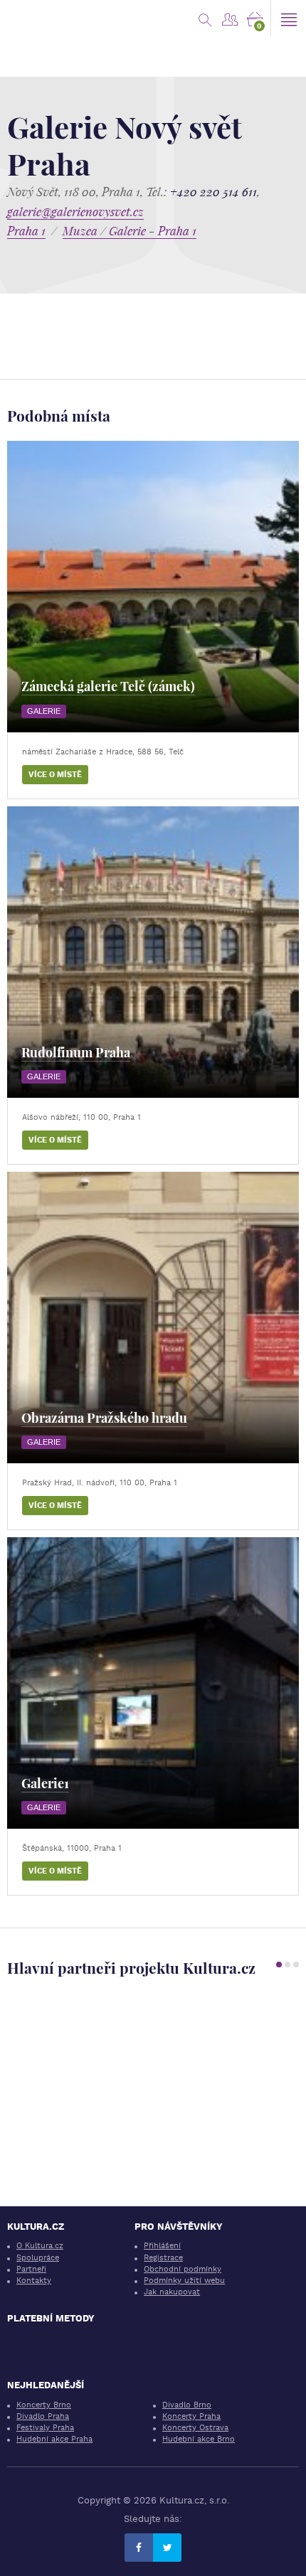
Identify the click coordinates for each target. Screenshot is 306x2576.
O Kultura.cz (40, 2246)
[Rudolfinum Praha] (153, 952)
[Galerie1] (153, 1683)
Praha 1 (26, 231)
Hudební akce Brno (199, 2439)
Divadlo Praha (43, 2416)
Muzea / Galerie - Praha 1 (130, 231)
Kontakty (34, 2281)
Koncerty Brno (44, 2405)
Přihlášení (162, 2246)
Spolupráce (38, 2258)
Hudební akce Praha (54, 2439)
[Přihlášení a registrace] (229, 18)
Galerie (44, 711)
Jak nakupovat (172, 2292)
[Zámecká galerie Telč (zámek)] (153, 587)
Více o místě (55, 775)
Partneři (31, 2269)
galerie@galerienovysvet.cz (75, 212)
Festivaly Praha (45, 2428)
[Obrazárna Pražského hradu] (153, 1318)
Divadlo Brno (187, 2405)
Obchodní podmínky (183, 2269)
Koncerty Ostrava (195, 2428)
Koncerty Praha (191, 2416)
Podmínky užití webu (184, 2281)
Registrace (163, 2258)
